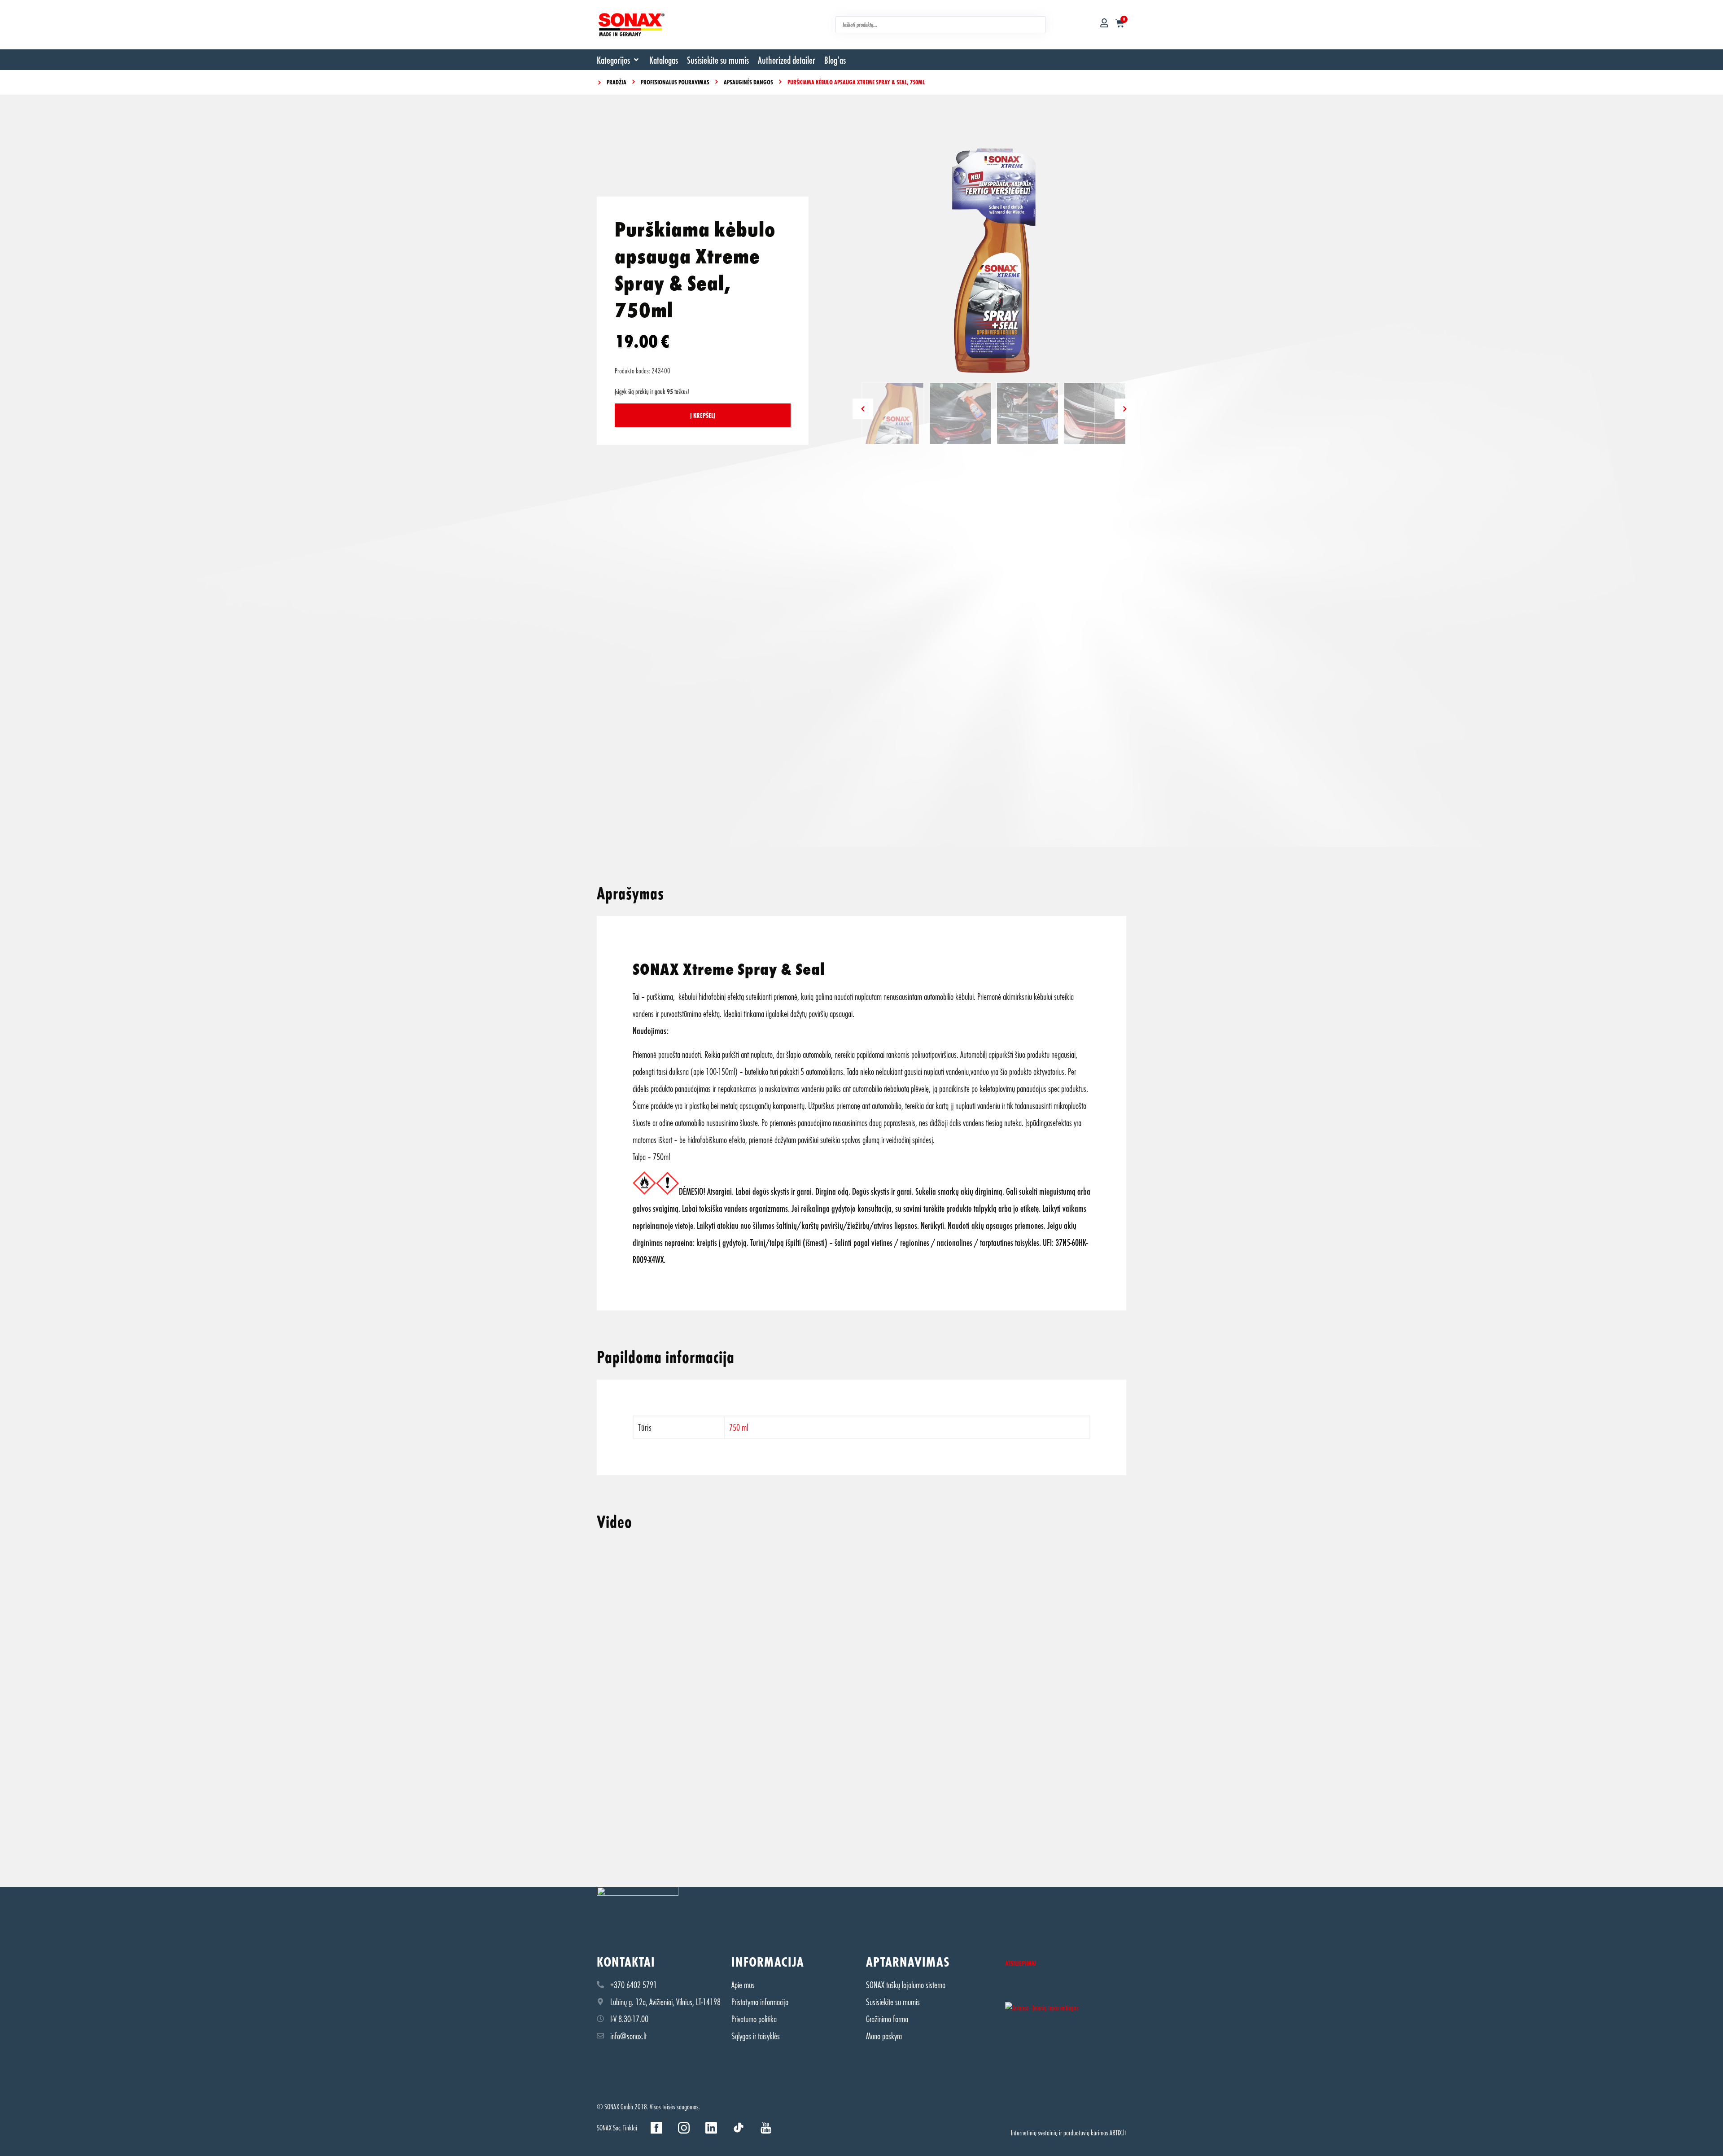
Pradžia (617, 82)
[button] (619, 60)
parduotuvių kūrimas (1086, 2132)
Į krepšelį (703, 415)
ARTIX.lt (1118, 2132)
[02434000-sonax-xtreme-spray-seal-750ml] (994, 261)
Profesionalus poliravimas (675, 82)
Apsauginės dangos (748, 82)
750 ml (739, 1427)
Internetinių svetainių (1034, 2132)
